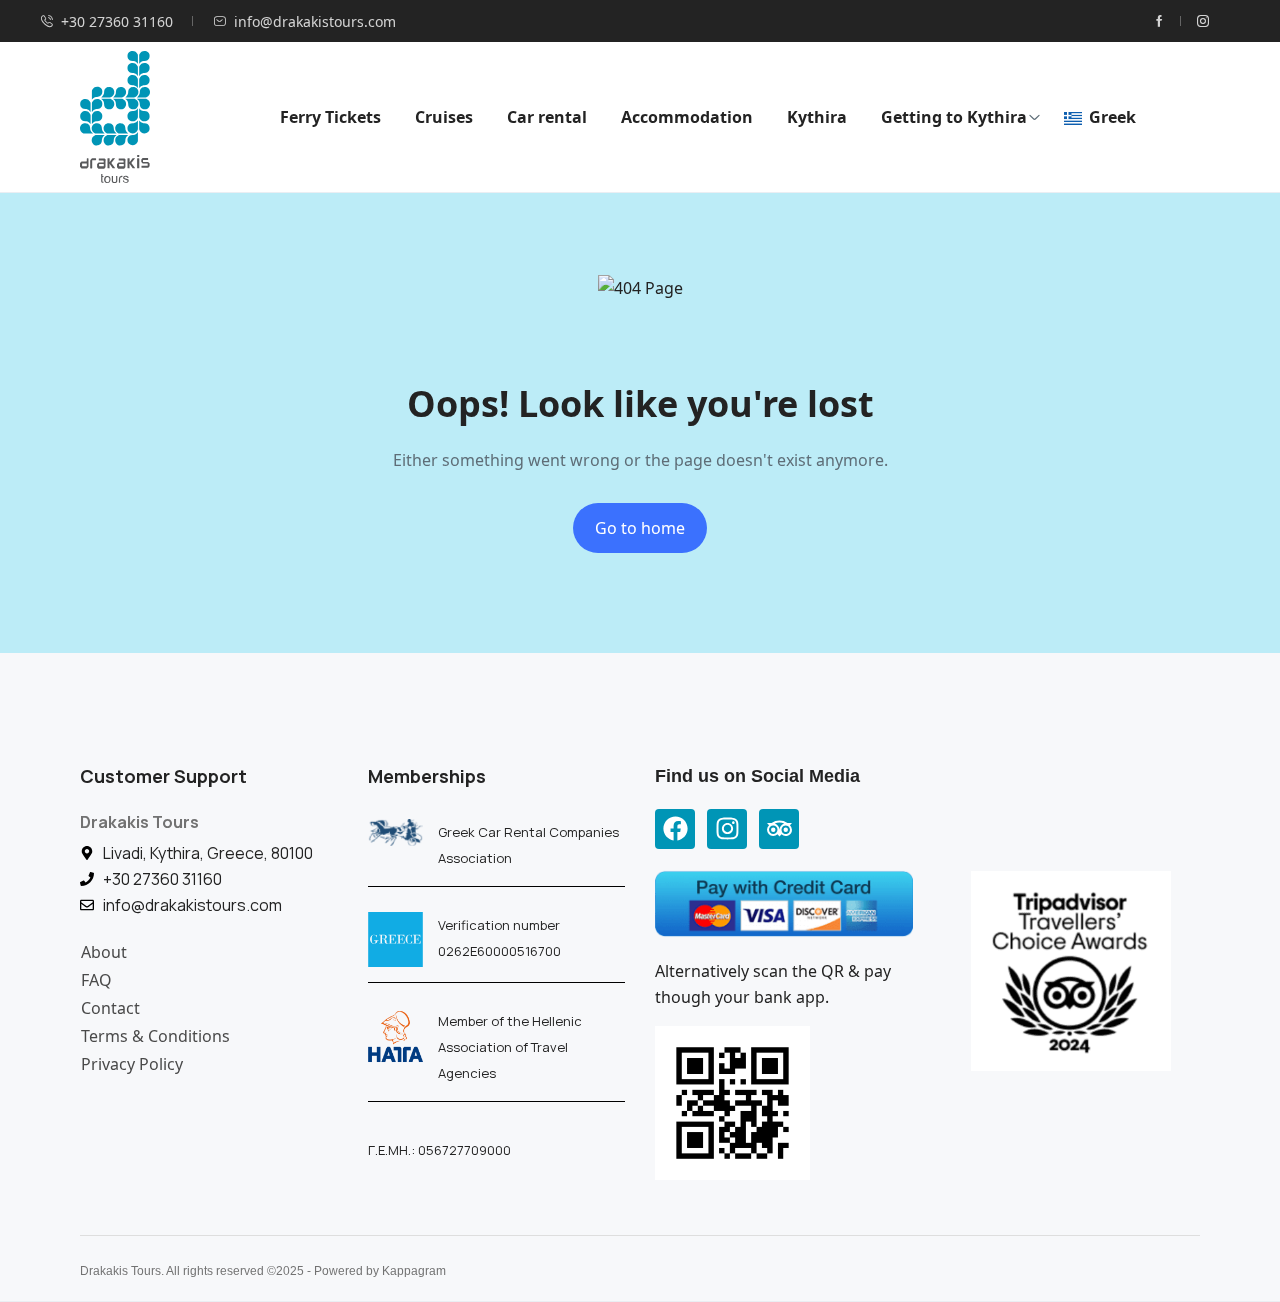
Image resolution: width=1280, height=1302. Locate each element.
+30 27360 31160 (117, 21)
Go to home (640, 528)
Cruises (444, 117)
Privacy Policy (132, 1064)
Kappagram (414, 1271)
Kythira (817, 117)
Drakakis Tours (139, 822)
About (104, 952)
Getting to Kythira (954, 117)
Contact (110, 1008)
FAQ (96, 980)
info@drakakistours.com (315, 21)
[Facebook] (675, 829)
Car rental (547, 117)
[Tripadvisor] (779, 829)
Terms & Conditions (155, 1036)
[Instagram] (727, 829)
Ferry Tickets (330, 117)
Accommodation (687, 117)
